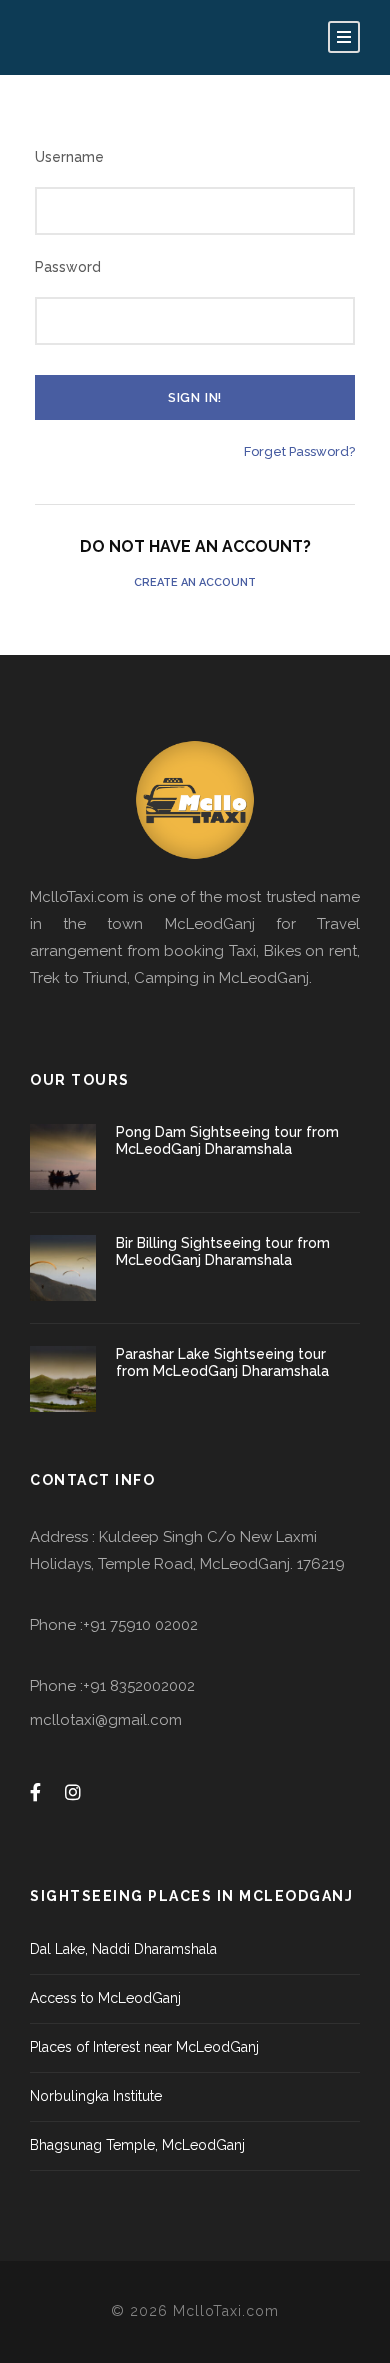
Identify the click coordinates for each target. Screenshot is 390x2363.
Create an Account (195, 582)
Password (68, 267)
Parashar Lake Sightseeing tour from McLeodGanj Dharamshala (222, 1362)
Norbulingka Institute (96, 2096)
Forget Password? (299, 451)
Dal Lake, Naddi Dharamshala (123, 1949)
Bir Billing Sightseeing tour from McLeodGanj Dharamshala (223, 1251)
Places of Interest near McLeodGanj (144, 2047)
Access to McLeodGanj (105, 1998)
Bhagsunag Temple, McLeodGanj (137, 2145)
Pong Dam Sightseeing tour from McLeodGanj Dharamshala (227, 1140)
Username (69, 157)
